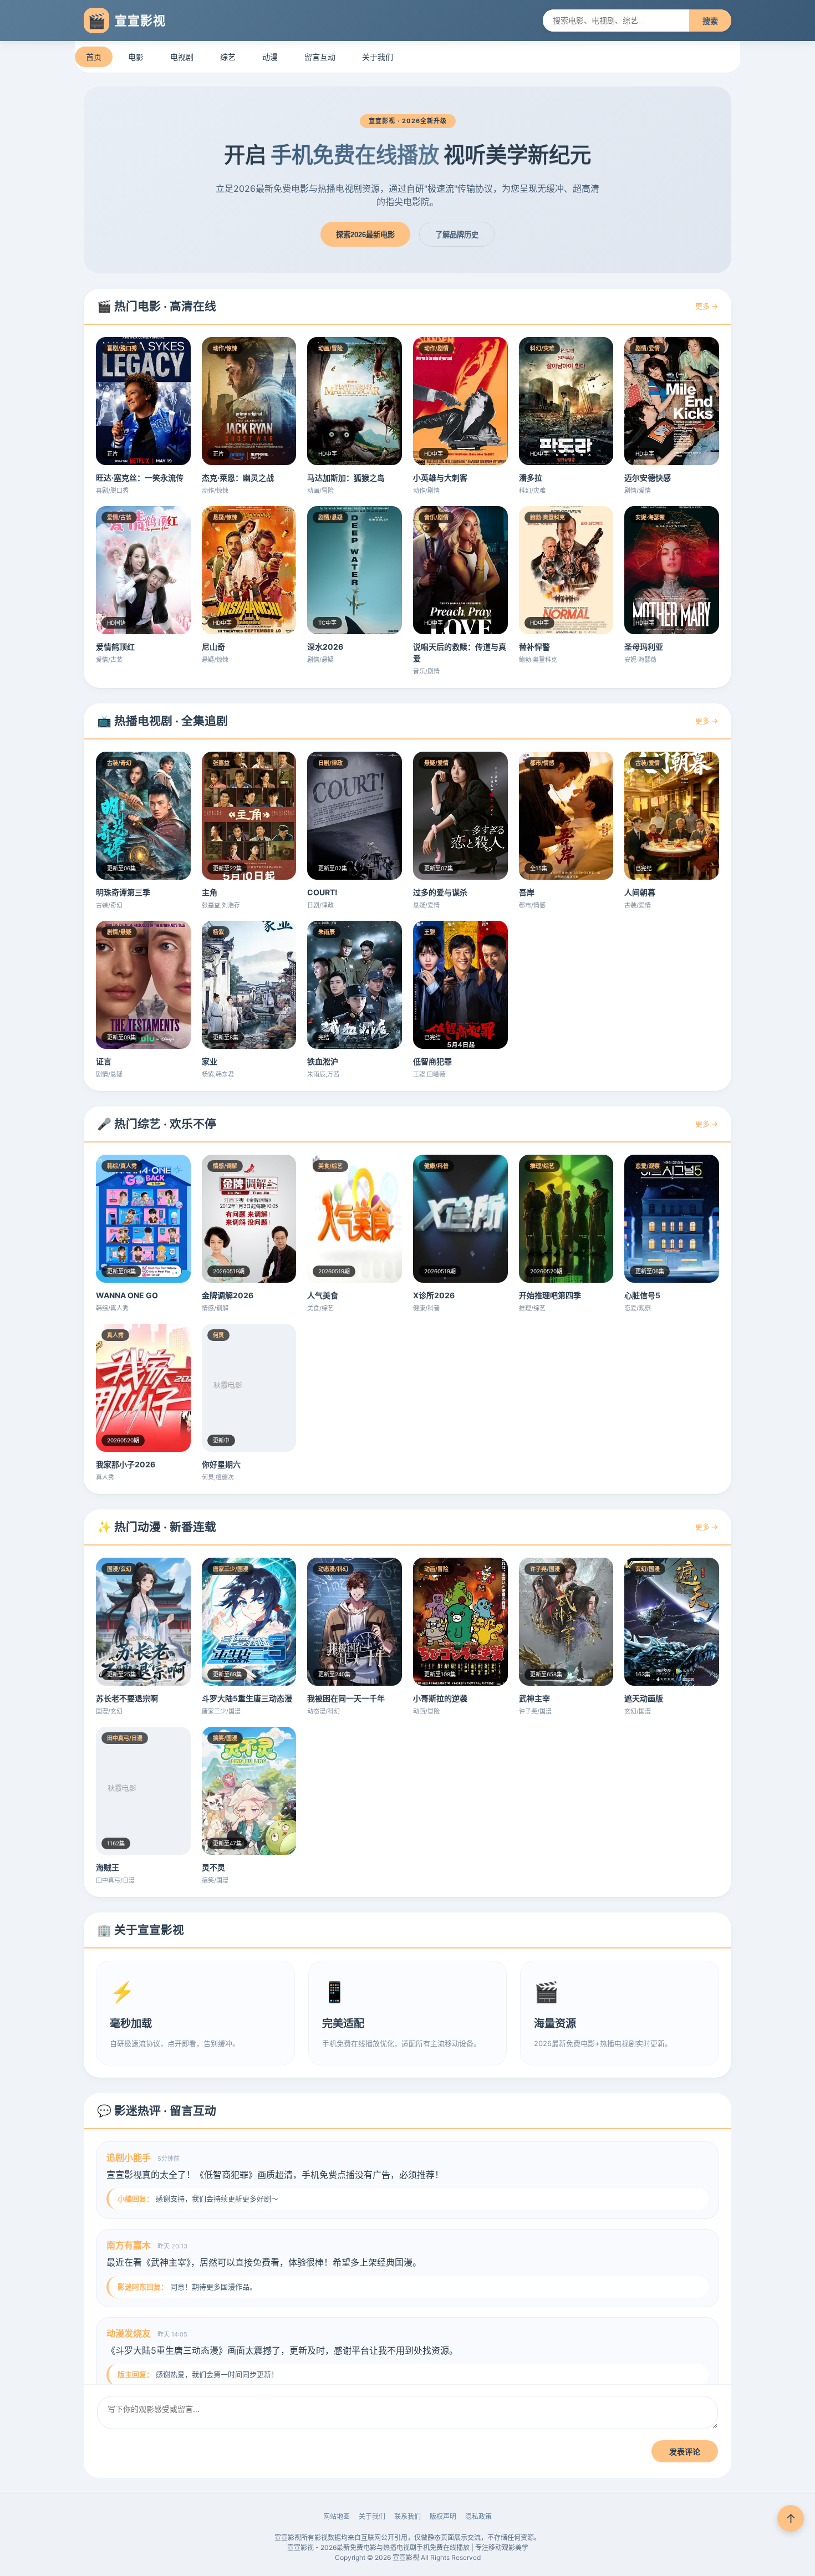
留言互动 (320, 57)
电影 (136, 57)
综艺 (228, 57)
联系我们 (407, 2516)
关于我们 (378, 57)
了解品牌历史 (457, 235)
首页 (94, 57)
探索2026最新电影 (365, 235)
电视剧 (182, 57)
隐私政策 (478, 2516)
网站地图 (337, 2516)
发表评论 (685, 2452)
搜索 (710, 21)
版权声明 (443, 2516)
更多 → (707, 306)
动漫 (270, 57)
